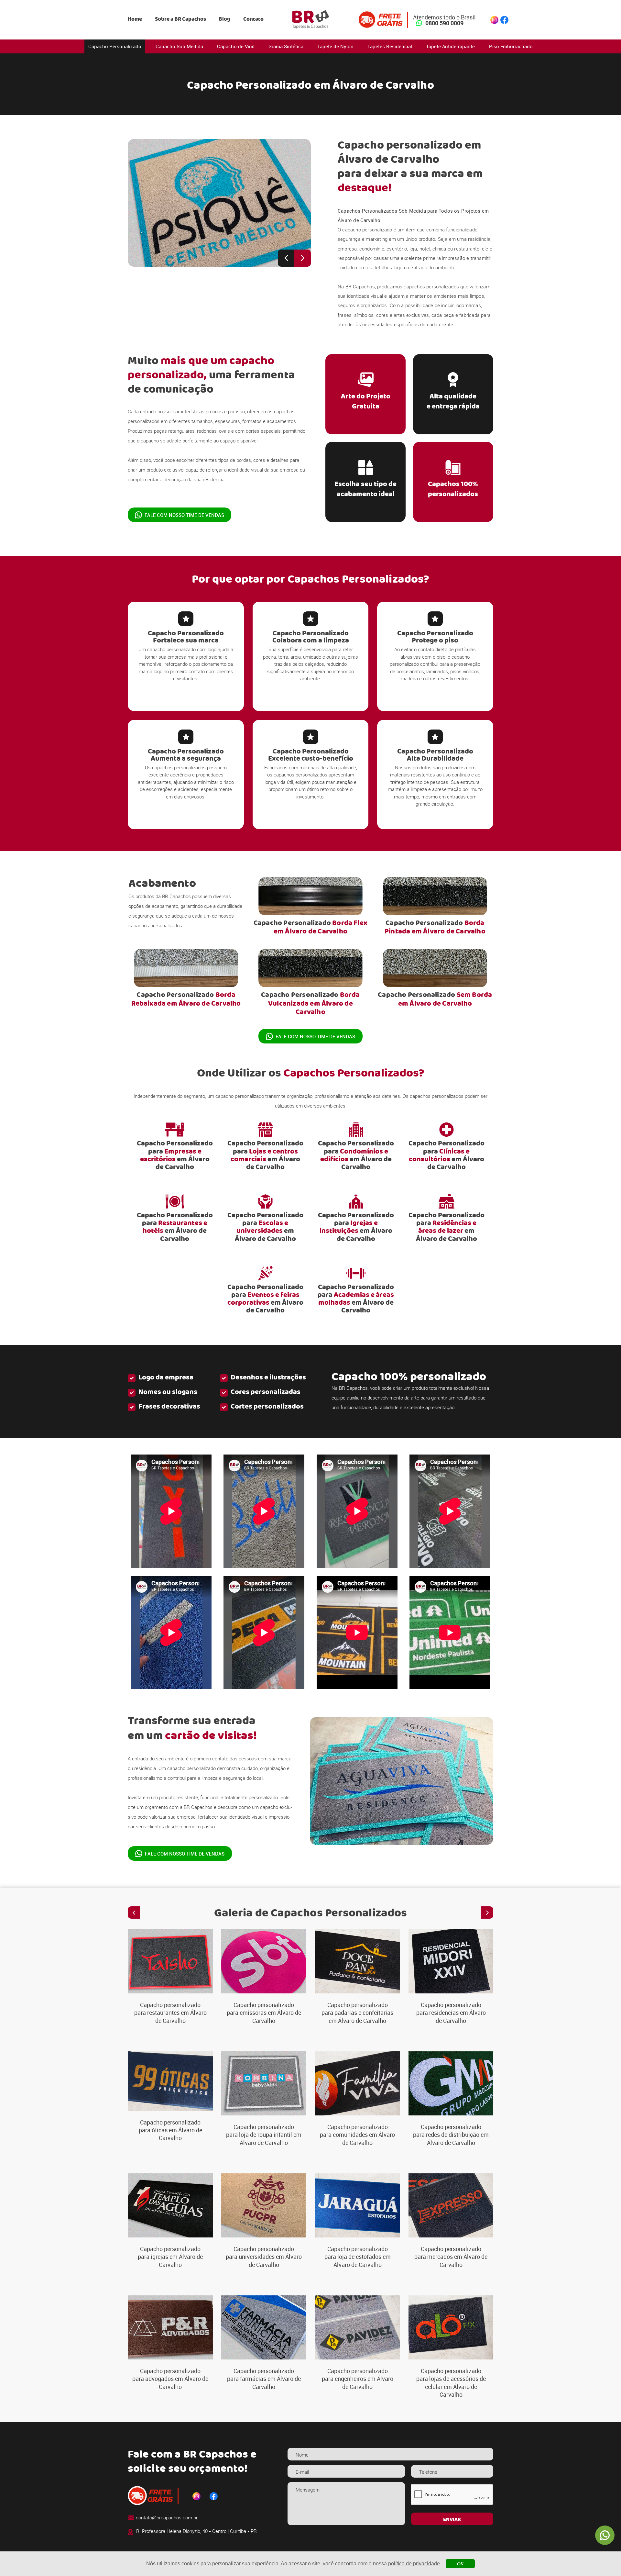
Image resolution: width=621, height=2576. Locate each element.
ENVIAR (452, 2520)
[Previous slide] (286, 258)
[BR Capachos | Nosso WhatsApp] (605, 2535)
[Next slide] (303, 258)
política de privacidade (414, 2564)
